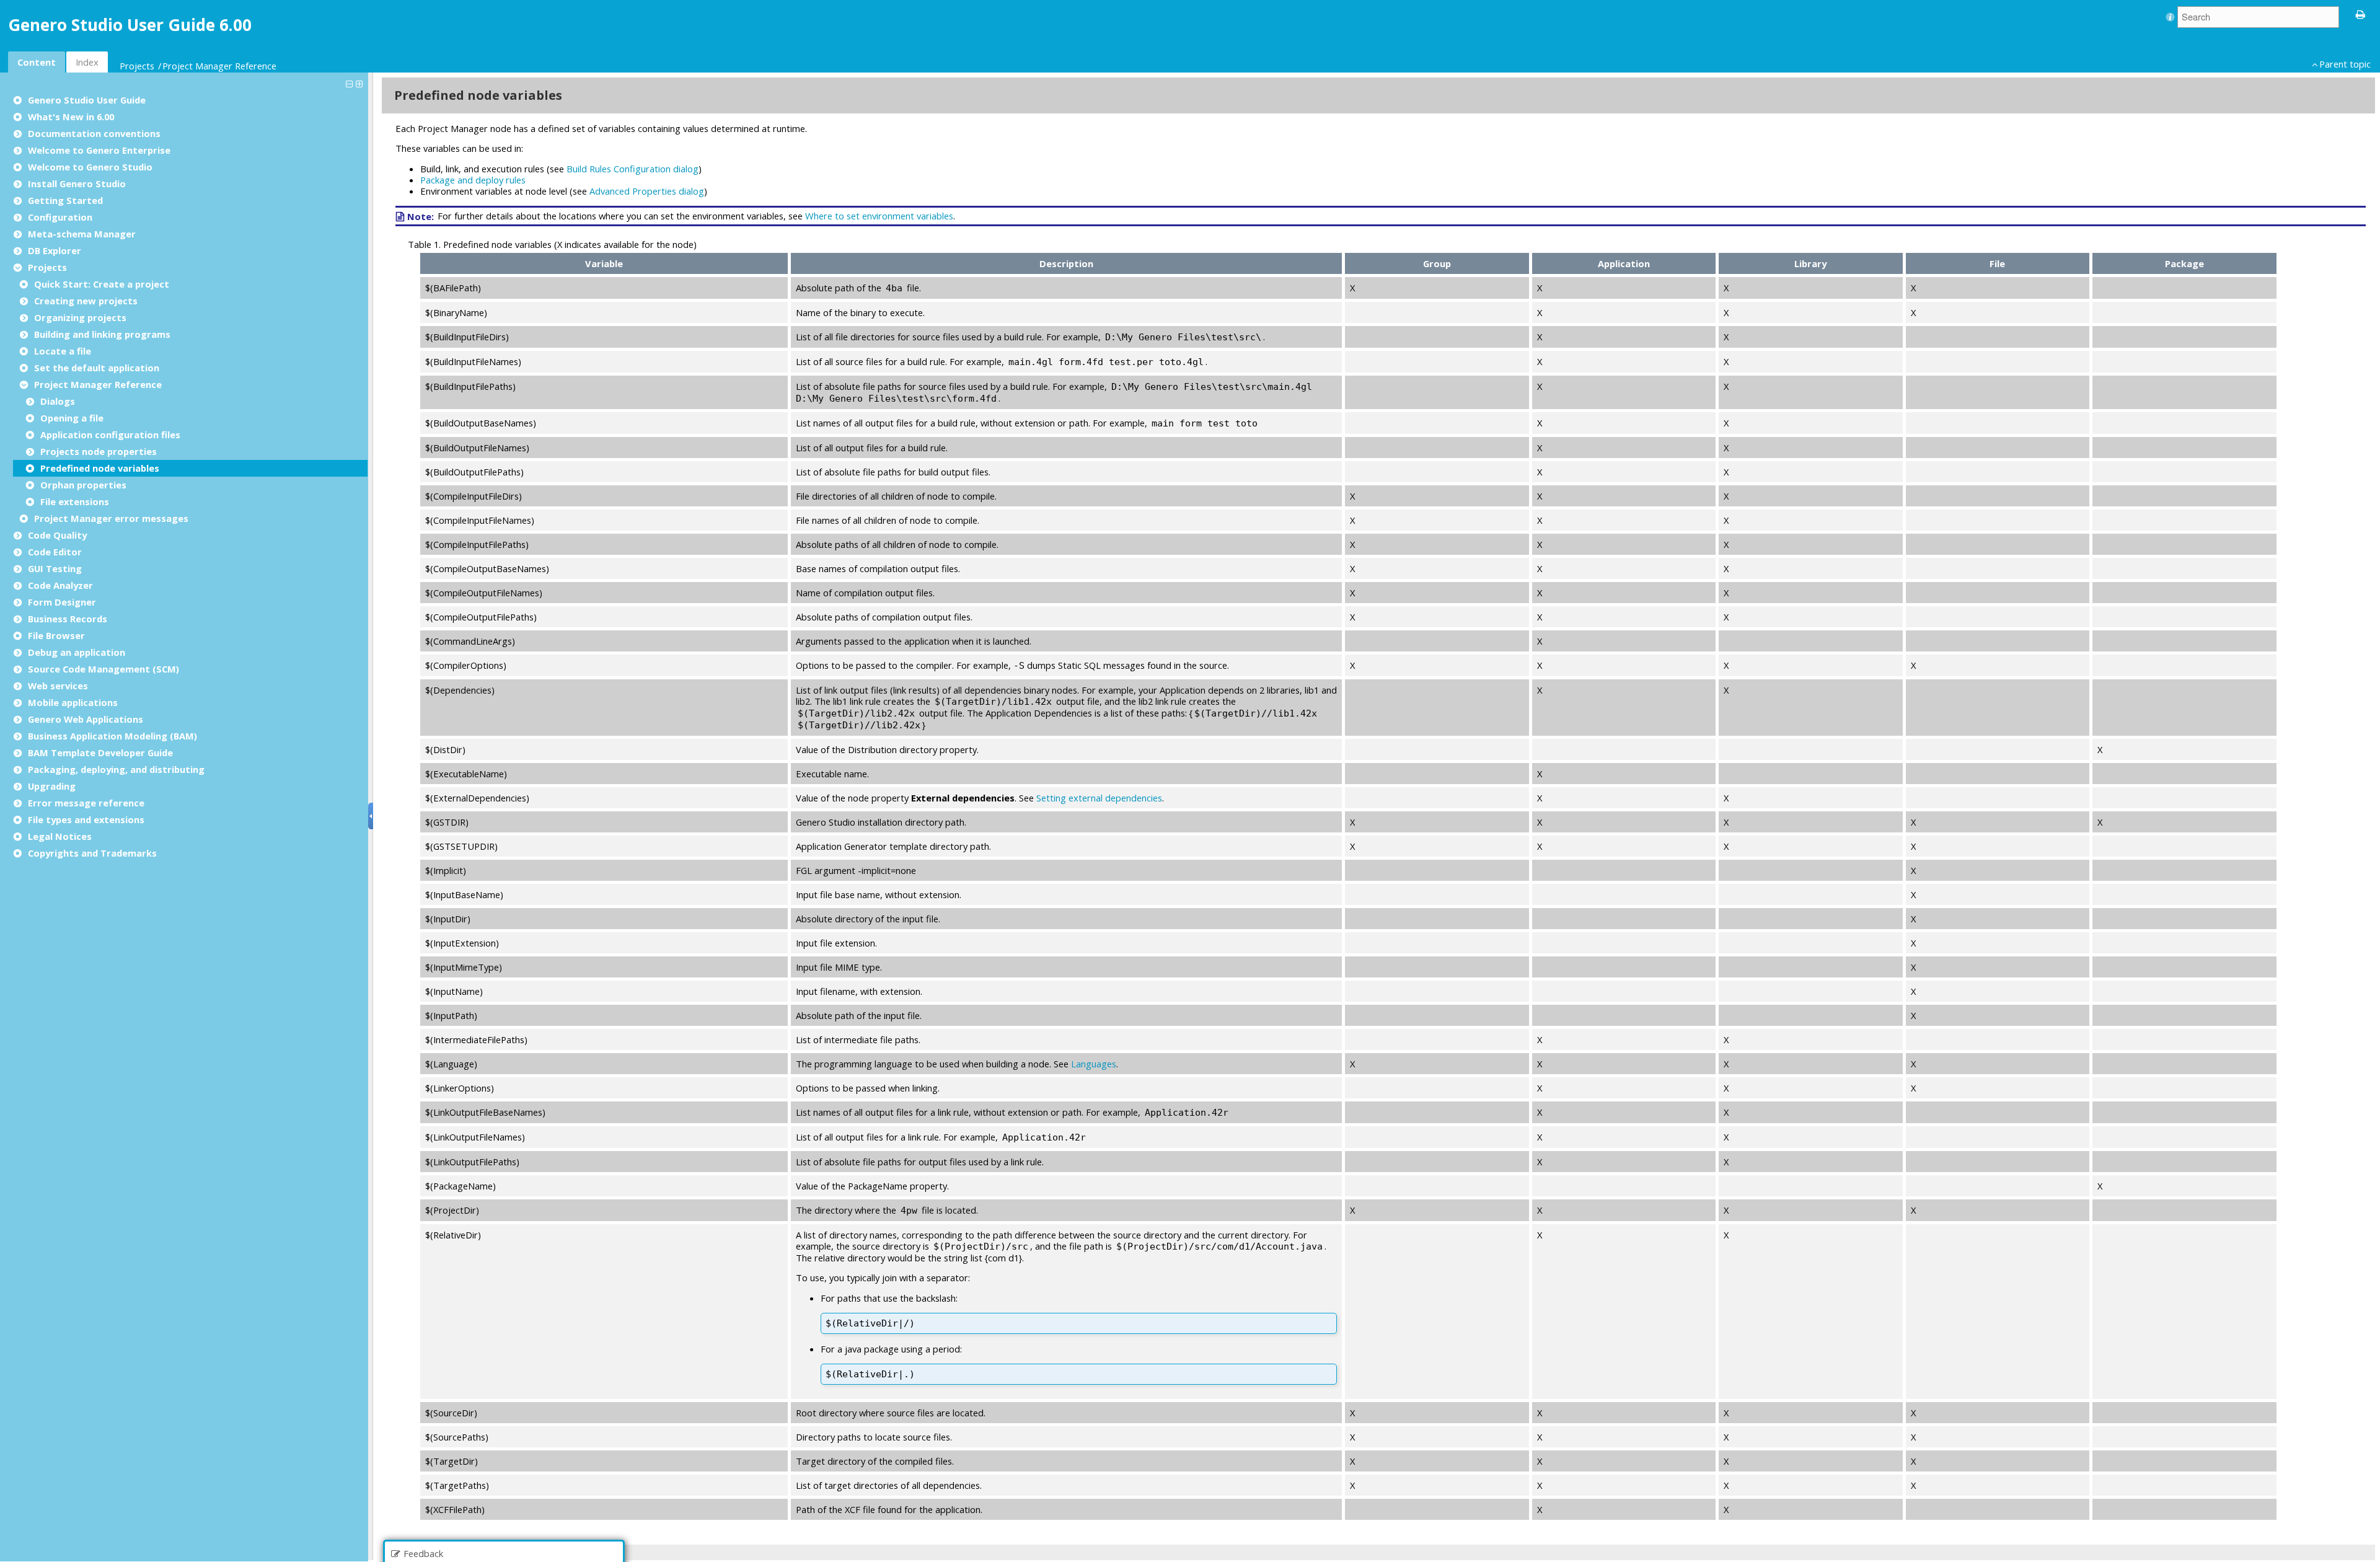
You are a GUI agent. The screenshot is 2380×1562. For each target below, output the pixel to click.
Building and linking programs (102, 334)
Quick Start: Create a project (102, 284)
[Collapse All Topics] (351, 83)
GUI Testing (55, 568)
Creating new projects (86, 301)
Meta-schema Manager (82, 234)
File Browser (56, 635)
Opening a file (72, 418)
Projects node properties (99, 451)
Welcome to (90, 167)
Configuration (60, 217)
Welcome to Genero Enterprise (99, 150)
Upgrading (52, 786)
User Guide (87, 100)
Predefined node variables (100, 468)
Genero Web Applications (86, 719)
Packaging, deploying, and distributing (116, 769)
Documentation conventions (94, 133)
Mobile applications (73, 702)
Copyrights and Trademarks (92, 853)
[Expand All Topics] (361, 83)
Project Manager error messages (111, 518)
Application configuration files (110, 435)
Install (77, 183)
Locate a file (63, 351)
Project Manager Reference (219, 66)
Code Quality (57, 535)
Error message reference (86, 803)
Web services (58, 686)
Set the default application (97, 368)
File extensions (75, 501)
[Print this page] (2361, 14)
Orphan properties (83, 485)
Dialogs (58, 401)
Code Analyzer (60, 585)
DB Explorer (55, 250)
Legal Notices (60, 836)
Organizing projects (80, 317)
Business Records (68, 619)
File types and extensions (86, 819)
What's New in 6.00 (71, 117)
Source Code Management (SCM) (104, 669)
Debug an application (77, 652)
